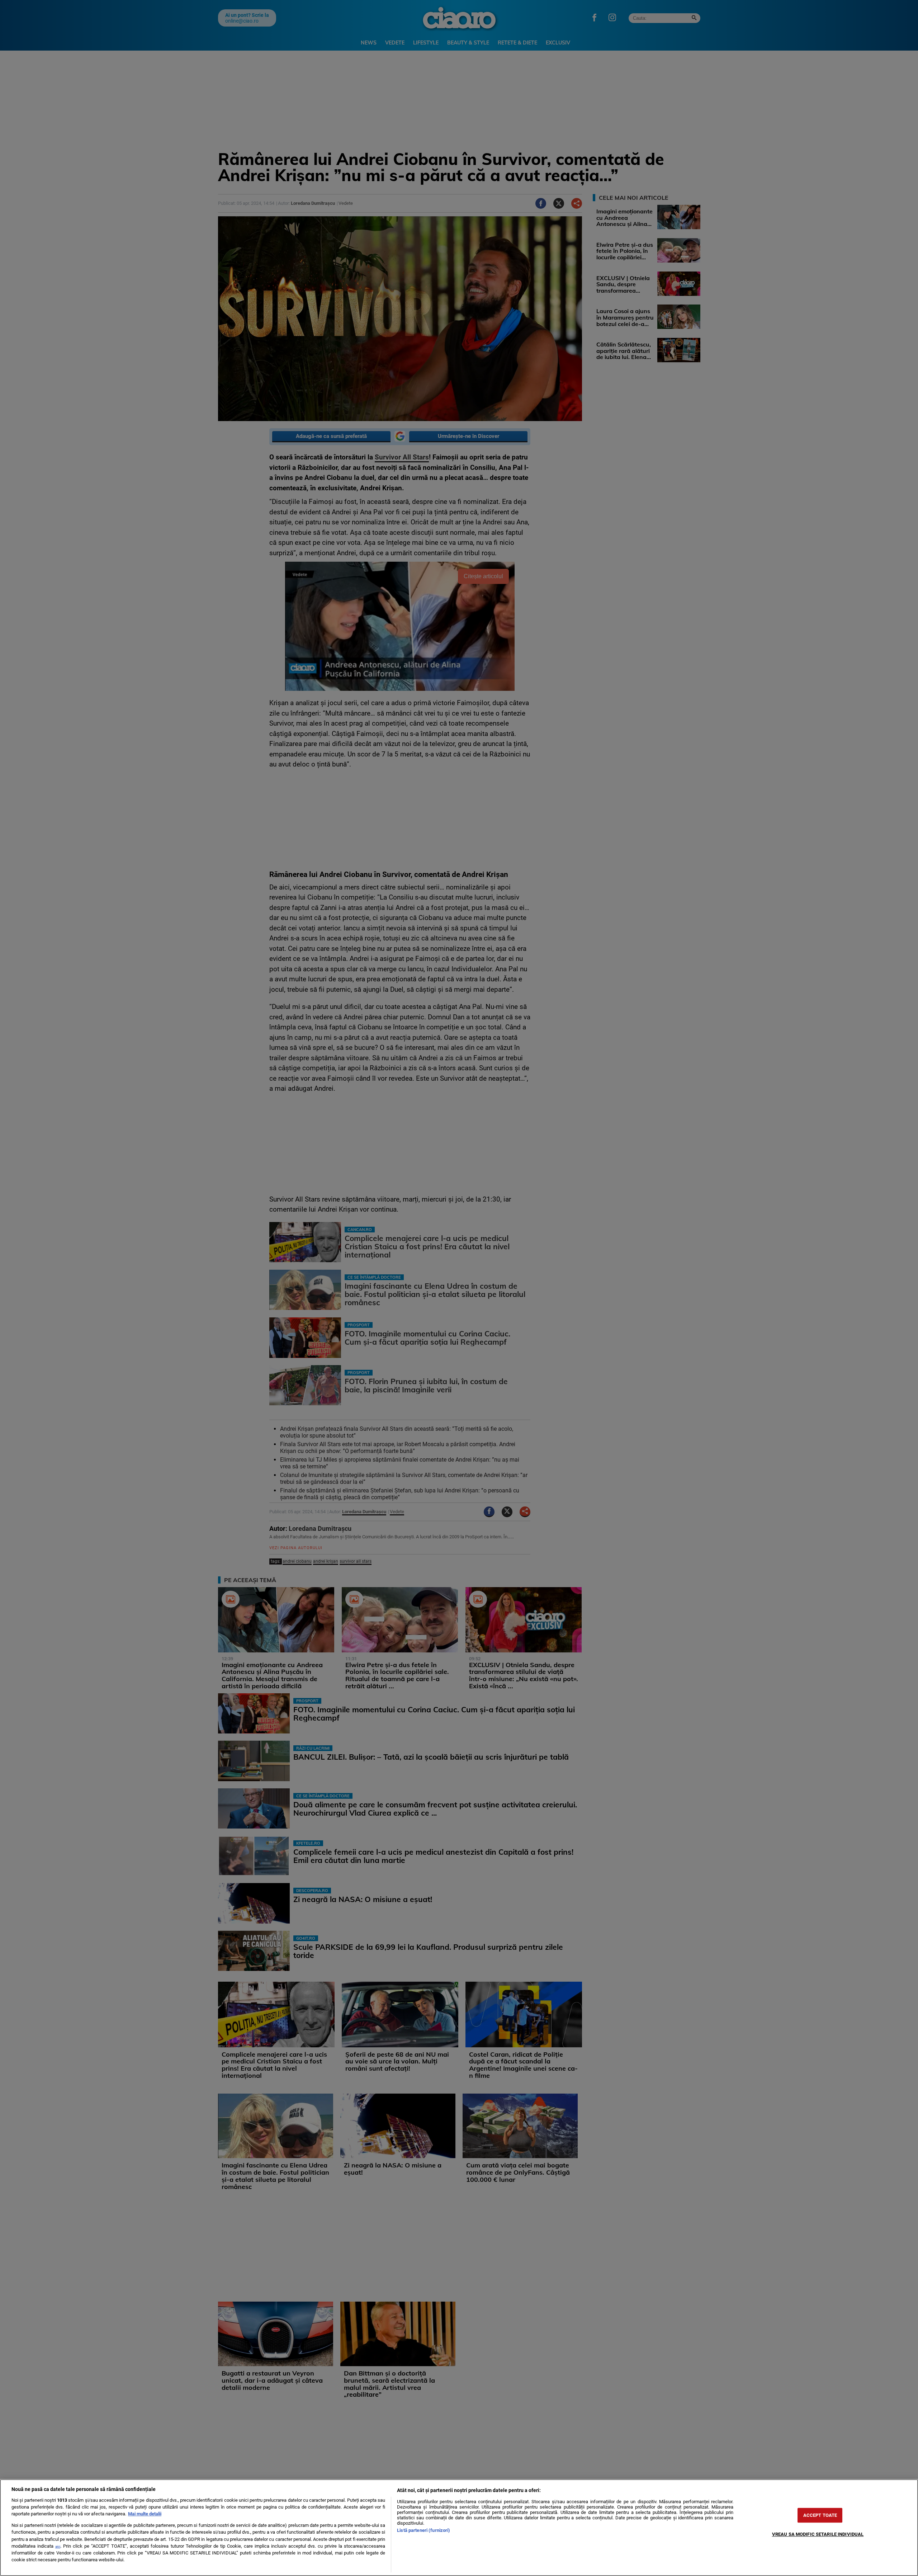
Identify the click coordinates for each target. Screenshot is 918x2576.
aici (58, 2546)
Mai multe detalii (145, 2514)
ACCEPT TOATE (820, 2515)
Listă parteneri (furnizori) (423, 2530)
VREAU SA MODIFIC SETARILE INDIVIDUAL (818, 2534)
